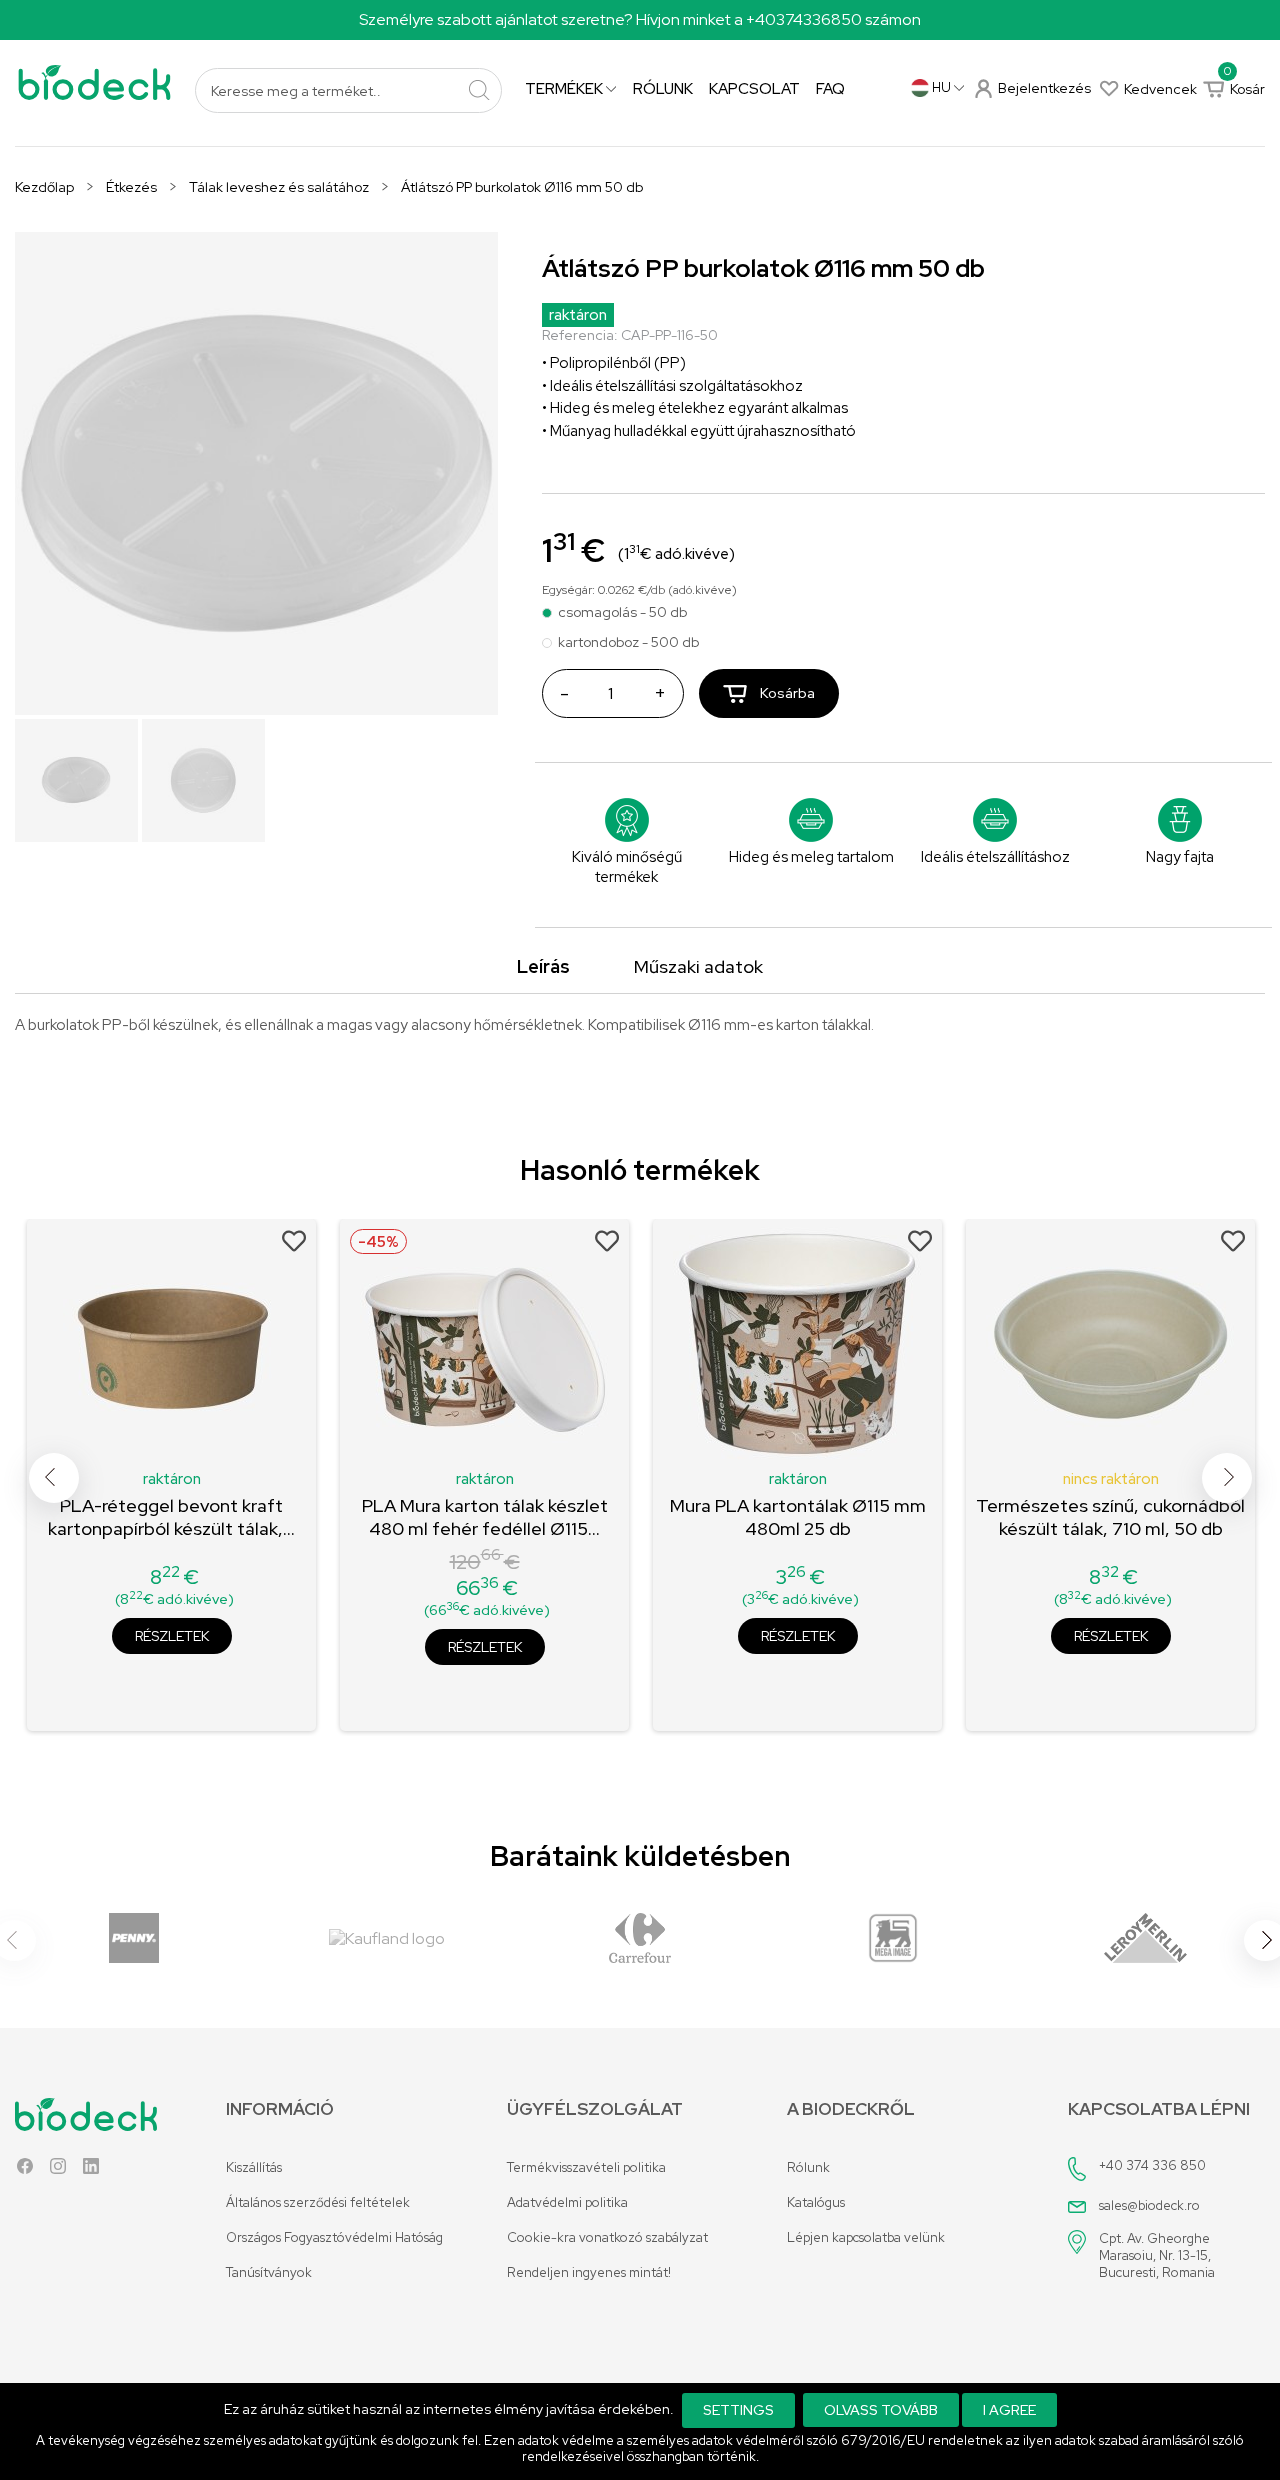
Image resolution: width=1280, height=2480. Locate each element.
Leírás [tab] (543, 966)
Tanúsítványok (269, 2272)
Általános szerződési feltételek (318, 2202)
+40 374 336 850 (1152, 2165)
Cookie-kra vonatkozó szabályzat (607, 2237)
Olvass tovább (881, 2410)
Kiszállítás (254, 2167)
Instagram (58, 2170)
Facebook (25, 2170)
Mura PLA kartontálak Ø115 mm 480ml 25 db (798, 1517)
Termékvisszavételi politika (586, 2167)
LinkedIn (91, 2170)
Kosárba (786, 693)
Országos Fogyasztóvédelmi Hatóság (334, 2237)
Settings (738, 2410)
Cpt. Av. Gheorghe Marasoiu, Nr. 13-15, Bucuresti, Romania (1157, 2255)
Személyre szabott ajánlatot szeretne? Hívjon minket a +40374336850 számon (640, 19)
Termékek (565, 89)
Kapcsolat (754, 89)
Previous (54, 1478)
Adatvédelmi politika (567, 2202)
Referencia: (580, 335)
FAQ (830, 89)
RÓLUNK (663, 89)
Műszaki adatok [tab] (698, 966)
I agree (1009, 2410)
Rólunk (808, 2167)
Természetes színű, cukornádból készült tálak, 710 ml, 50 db (1110, 1517)
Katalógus (816, 2202)
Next (1227, 1478)
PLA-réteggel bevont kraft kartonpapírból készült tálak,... (171, 1517)
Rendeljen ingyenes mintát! (589, 2272)
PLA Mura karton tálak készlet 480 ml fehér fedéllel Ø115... (485, 1517)
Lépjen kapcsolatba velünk (866, 2237)
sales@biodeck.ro (1149, 2205)
